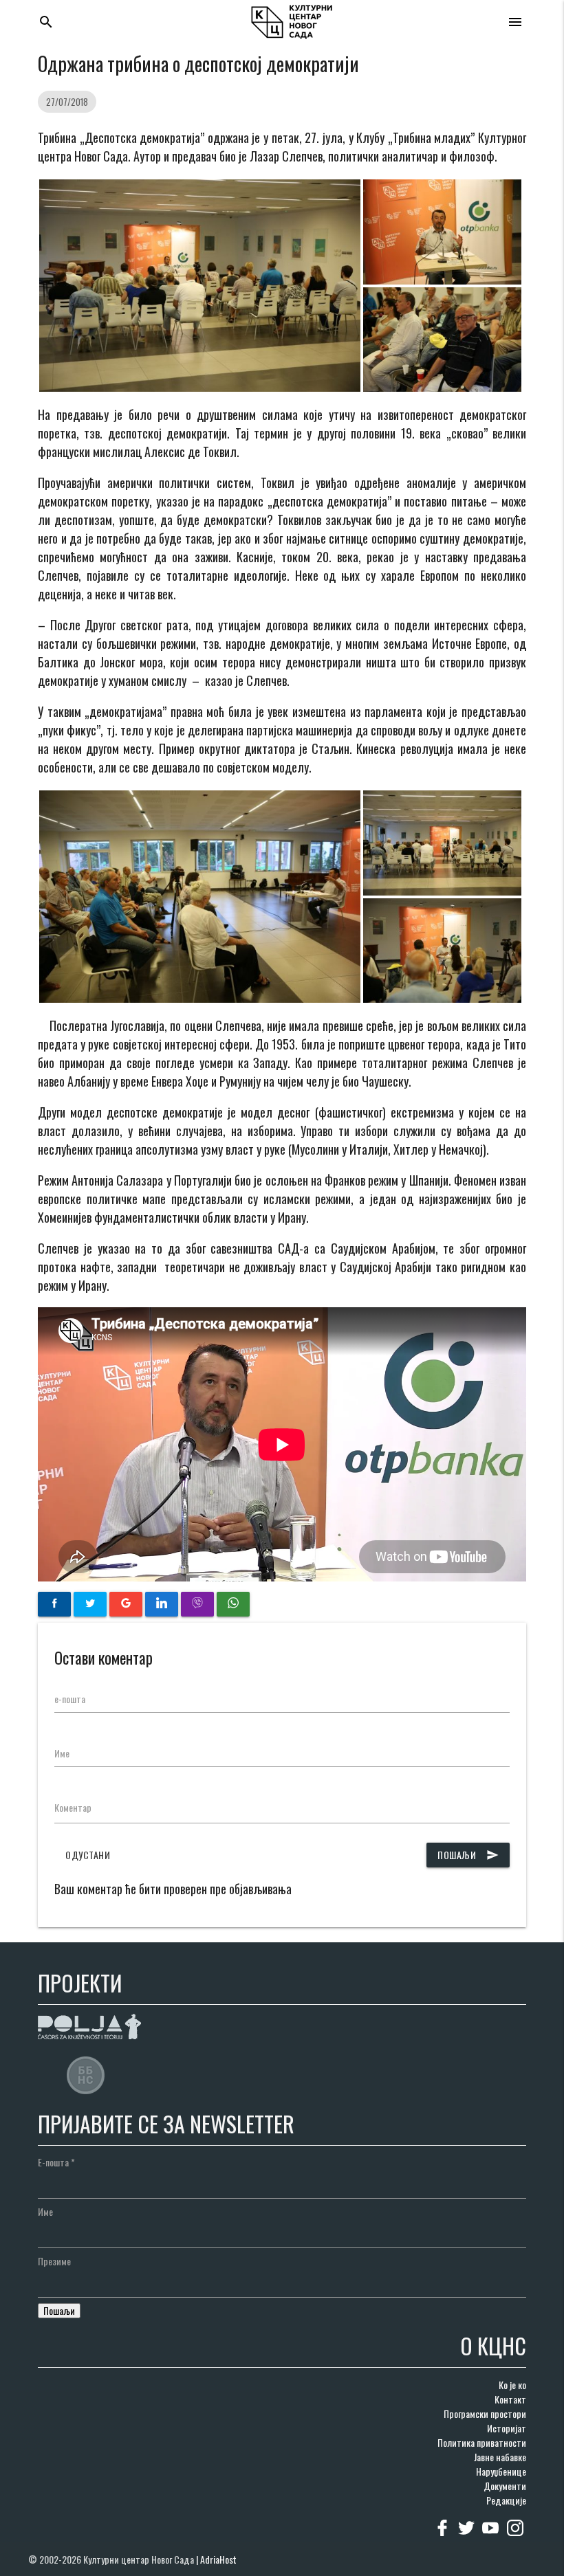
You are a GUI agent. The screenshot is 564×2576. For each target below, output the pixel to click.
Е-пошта (56, 2162)
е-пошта (70, 1699)
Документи (505, 2486)
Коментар (73, 1807)
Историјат (507, 2428)
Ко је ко (512, 2385)
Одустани (88, 1855)
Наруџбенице (501, 2471)
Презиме (54, 2261)
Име (62, 1753)
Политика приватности (482, 2442)
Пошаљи (468, 1855)
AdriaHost (218, 2559)
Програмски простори (485, 2413)
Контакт (510, 2399)
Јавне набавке (500, 2457)
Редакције (506, 2500)
